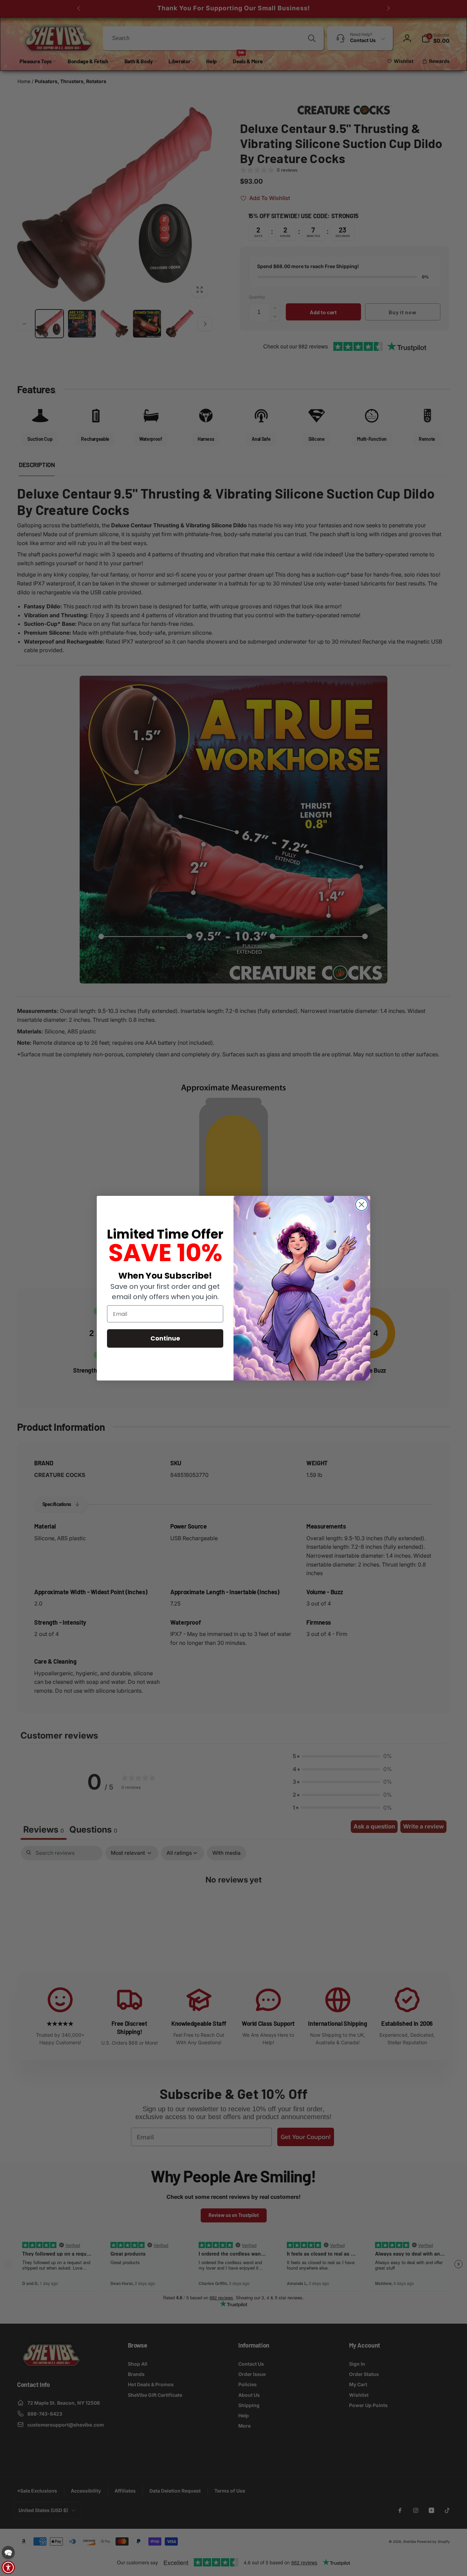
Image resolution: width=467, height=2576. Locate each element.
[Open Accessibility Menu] (8, 2567)
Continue (165, 1338)
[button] (8, 2552)
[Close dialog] (362, 1205)
